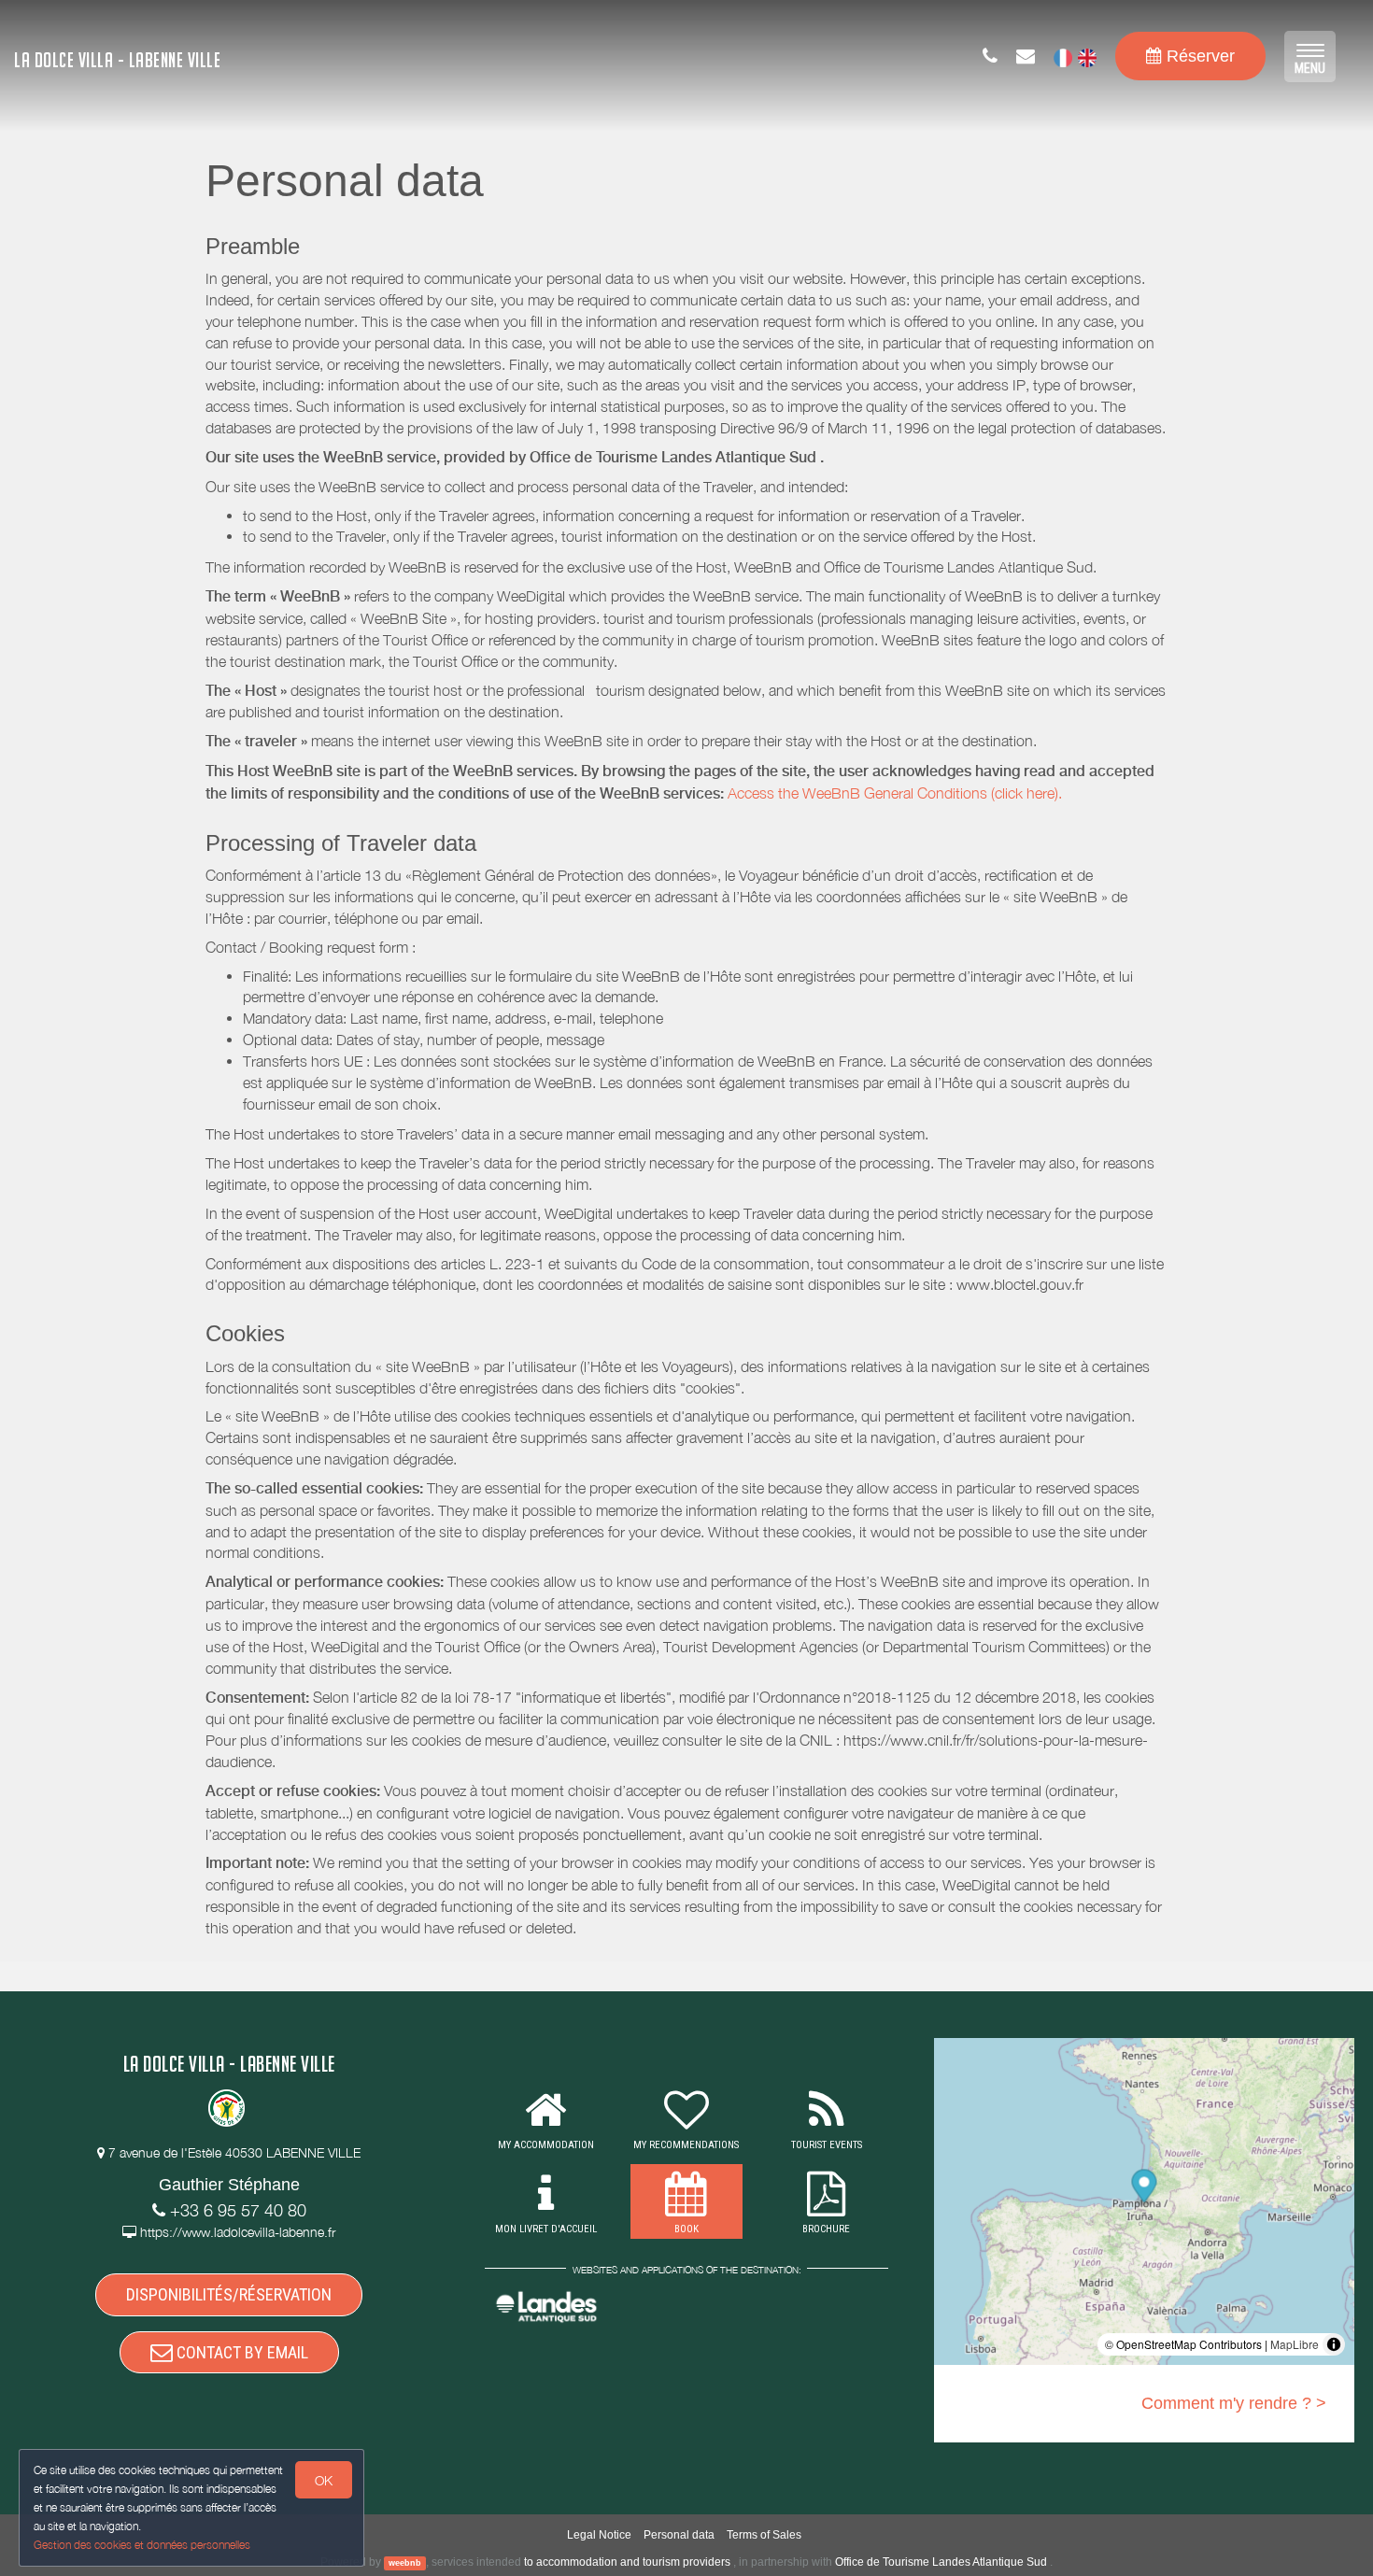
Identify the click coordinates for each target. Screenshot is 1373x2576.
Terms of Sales (764, 2535)
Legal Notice (599, 2535)
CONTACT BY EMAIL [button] (241, 2352)
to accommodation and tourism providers (627, 2562)
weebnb (405, 2563)
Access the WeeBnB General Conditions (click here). (895, 793)
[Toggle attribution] (1334, 2344)
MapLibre (1295, 2344)
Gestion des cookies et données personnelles (142, 2545)
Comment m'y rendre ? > (1234, 2403)
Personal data (679, 2535)
